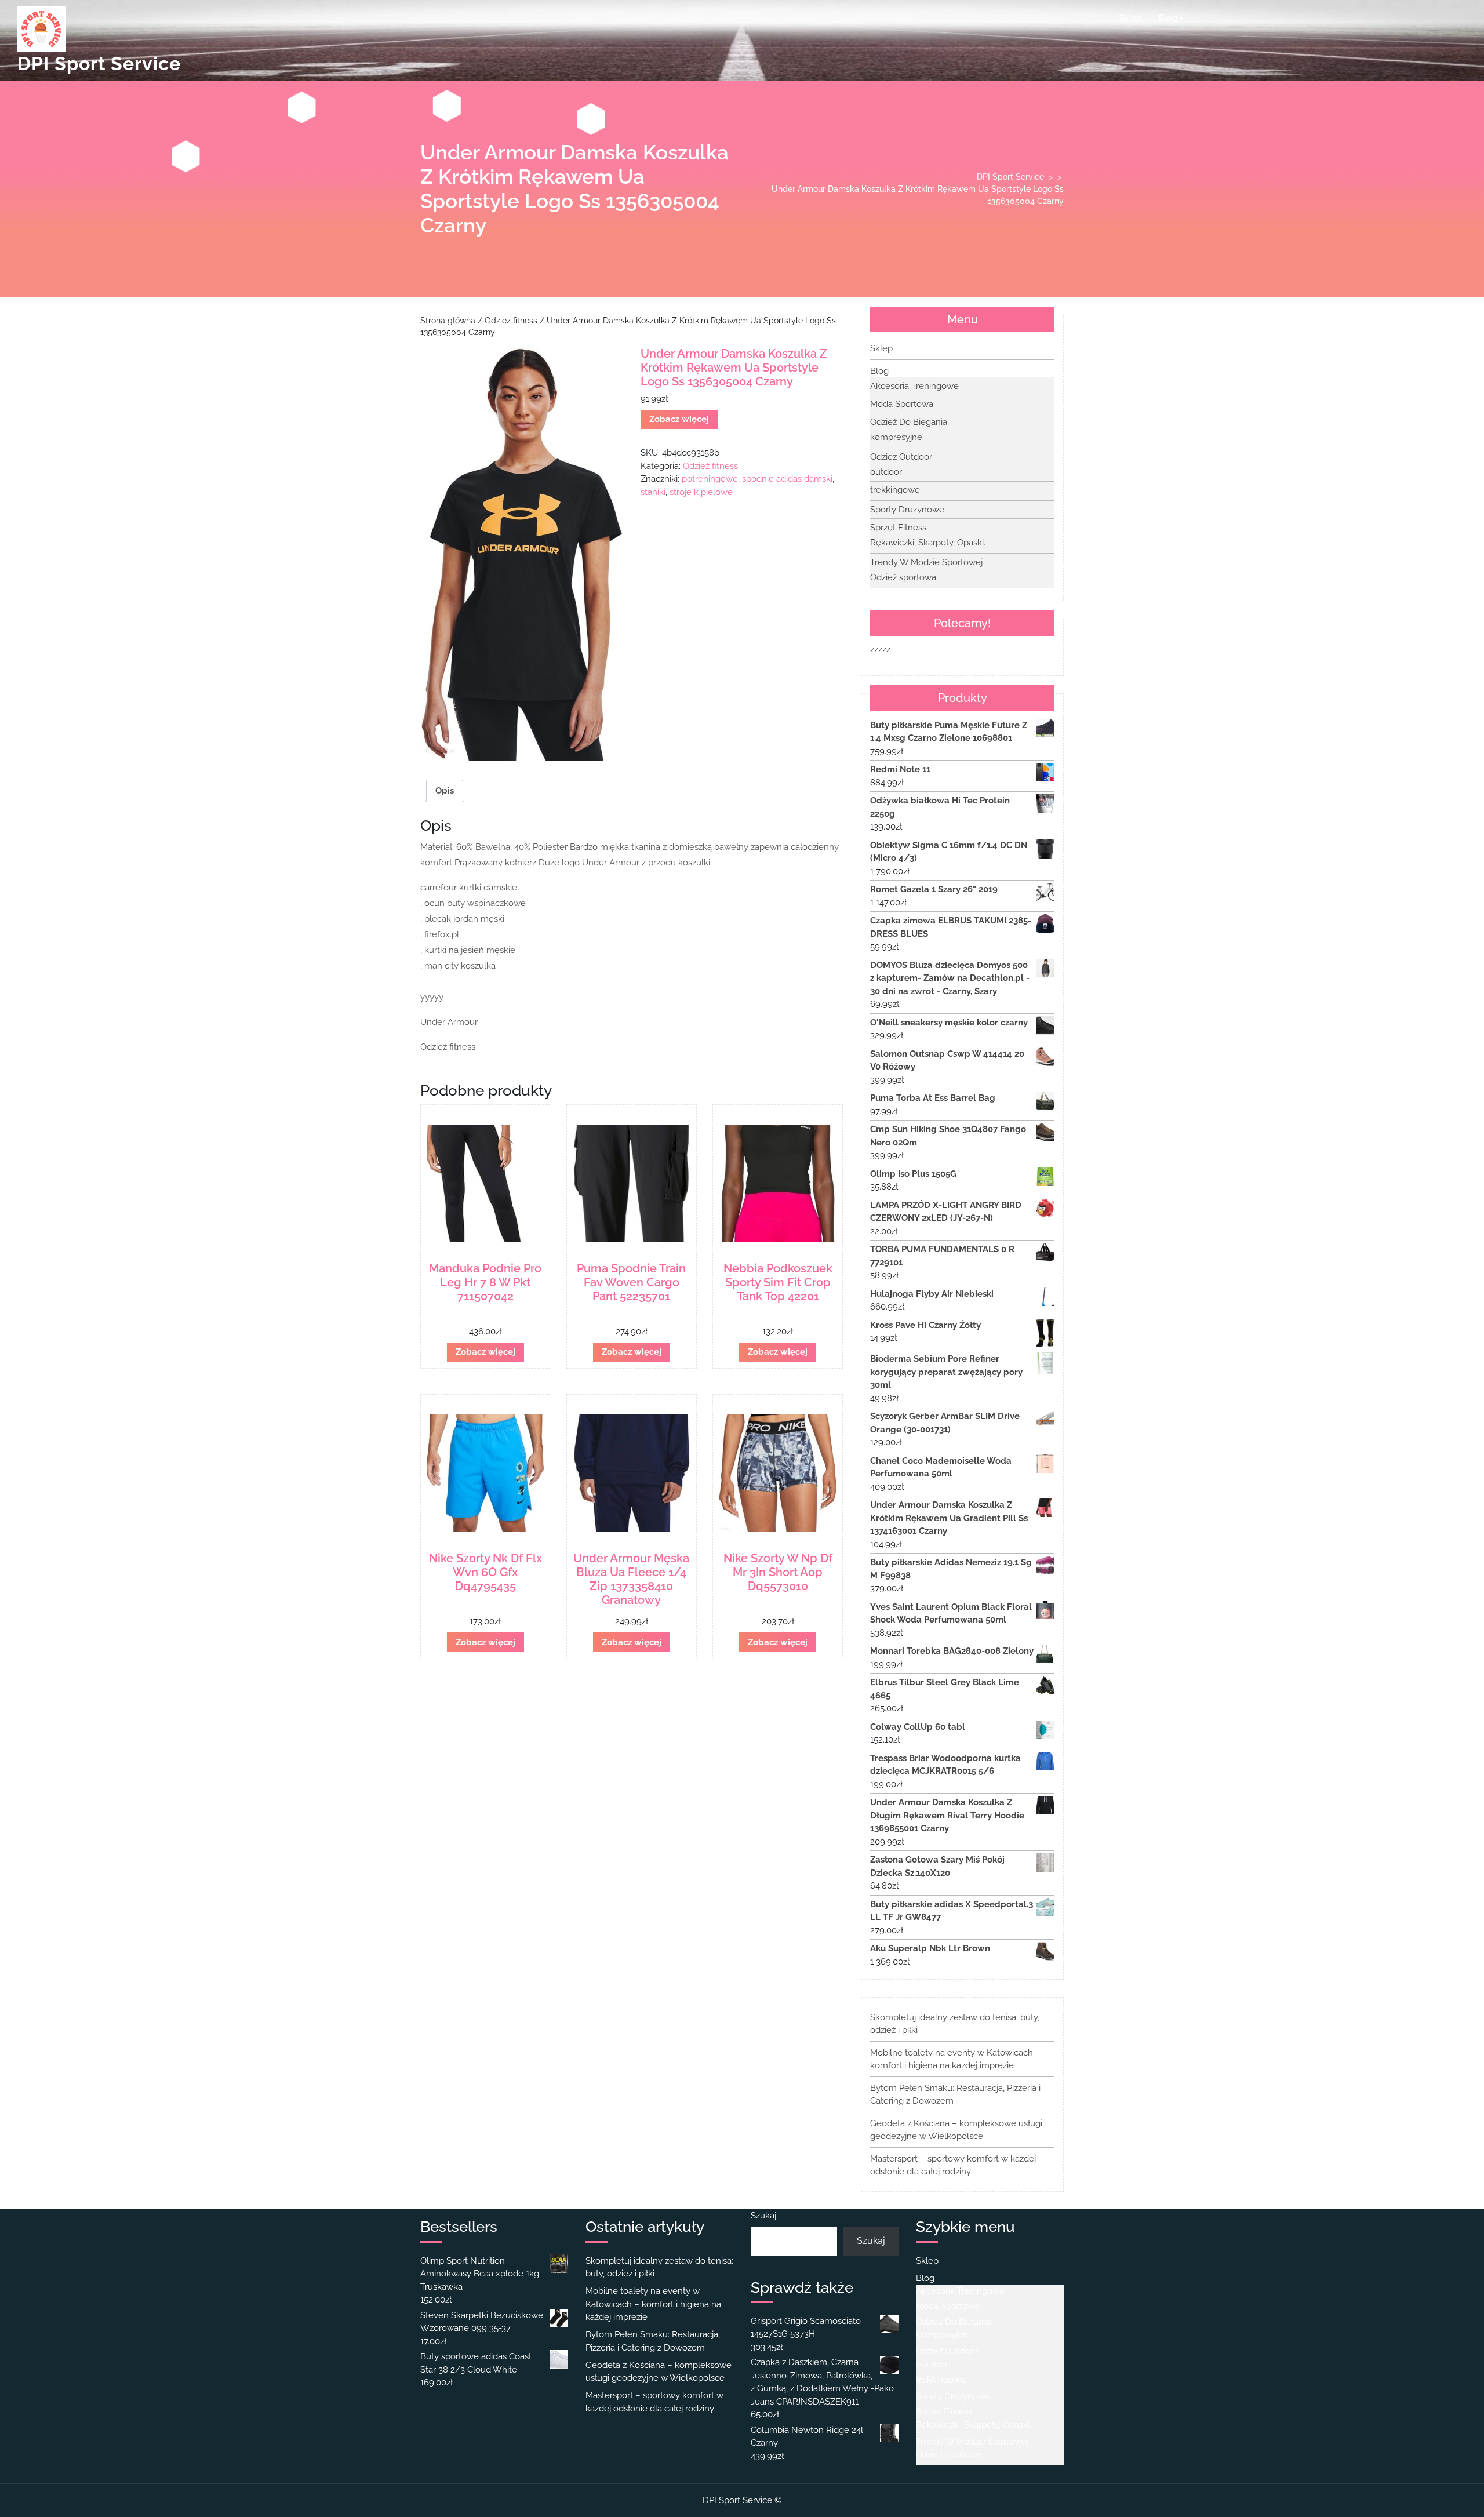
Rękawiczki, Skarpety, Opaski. (928, 543)
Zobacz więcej (679, 419)
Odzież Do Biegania (909, 422)
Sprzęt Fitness (898, 528)
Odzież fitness (511, 321)
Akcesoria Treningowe (914, 386)
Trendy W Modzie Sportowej (926, 562)
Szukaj (763, 2216)
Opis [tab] (445, 791)
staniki (653, 492)
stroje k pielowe (701, 492)
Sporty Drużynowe (907, 510)
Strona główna (448, 321)
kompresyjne (896, 437)
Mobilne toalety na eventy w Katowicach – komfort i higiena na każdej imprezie (653, 2304)
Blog (1168, 18)
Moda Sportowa (902, 404)
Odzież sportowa (903, 577)
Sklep (1130, 18)
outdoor (886, 472)
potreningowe (710, 479)
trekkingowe (895, 490)
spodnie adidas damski (787, 479)
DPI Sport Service (99, 63)
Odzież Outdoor (901, 457)
